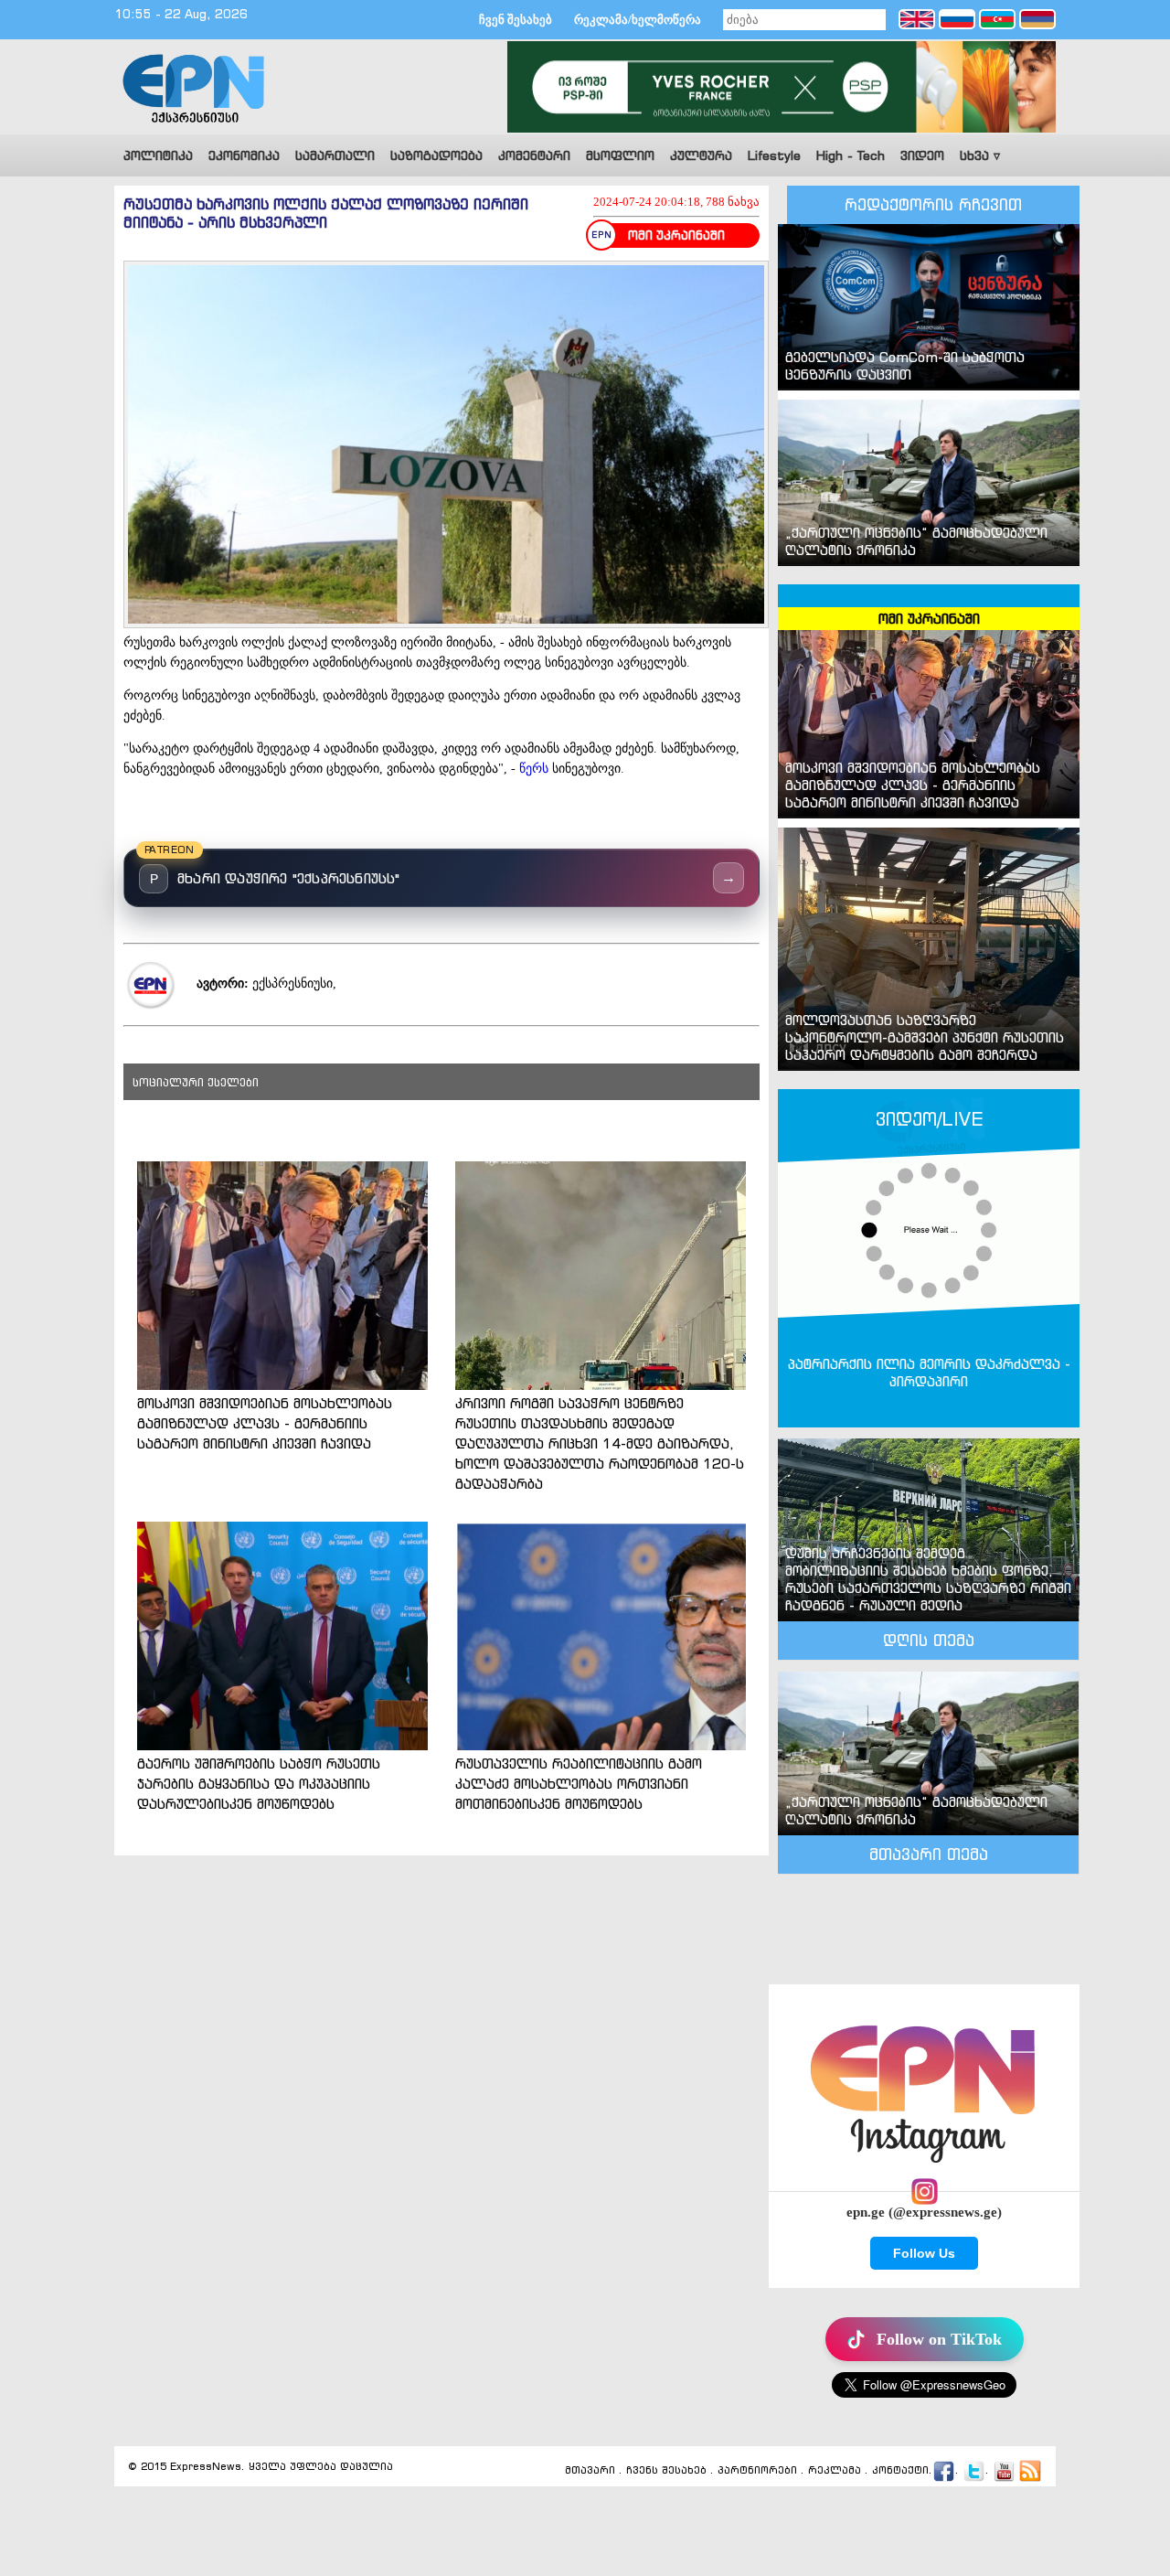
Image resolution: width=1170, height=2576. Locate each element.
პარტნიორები (757, 2470)
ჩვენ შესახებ (516, 20)
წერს (534, 769)
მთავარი (590, 2470)
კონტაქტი (900, 2470)
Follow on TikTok (939, 2339)
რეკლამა (835, 2470)
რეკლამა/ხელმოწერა (638, 20)
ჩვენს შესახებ (666, 2470)
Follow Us (924, 2253)
